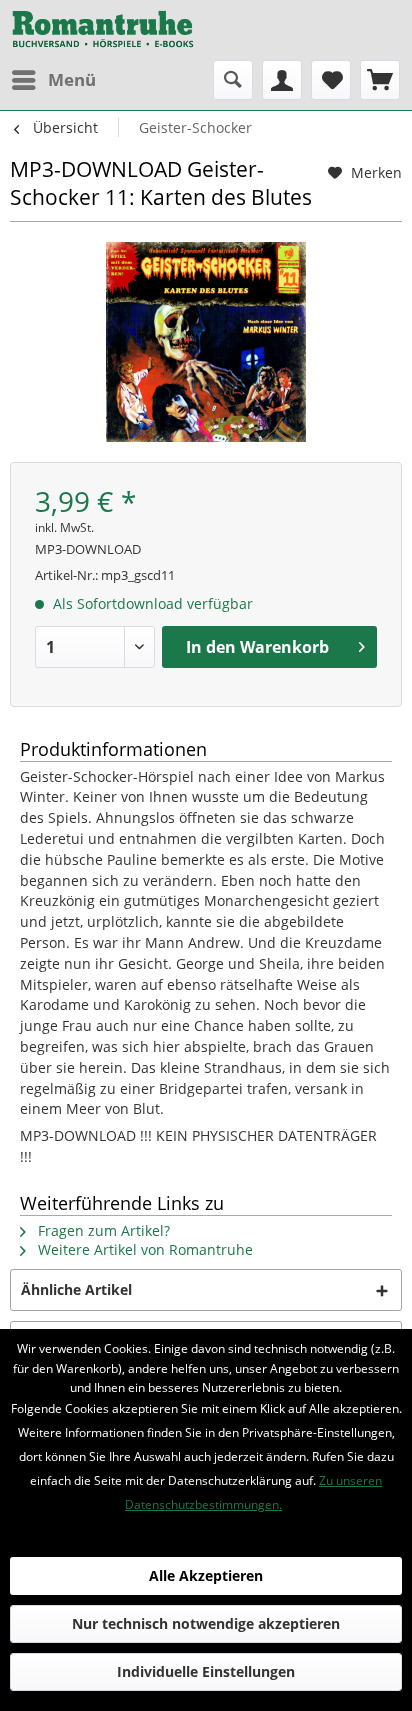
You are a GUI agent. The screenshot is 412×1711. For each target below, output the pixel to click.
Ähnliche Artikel (76, 1289)
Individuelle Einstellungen (206, 1671)
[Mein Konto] (282, 80)
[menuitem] (53, 80)
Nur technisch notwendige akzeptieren (206, 1623)
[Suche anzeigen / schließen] (233, 80)
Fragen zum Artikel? (102, 1230)
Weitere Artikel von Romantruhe (143, 1249)
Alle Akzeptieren (206, 1575)
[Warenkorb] (380, 80)
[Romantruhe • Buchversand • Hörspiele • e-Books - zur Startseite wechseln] (103, 30)
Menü (72, 79)
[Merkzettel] (331, 80)
